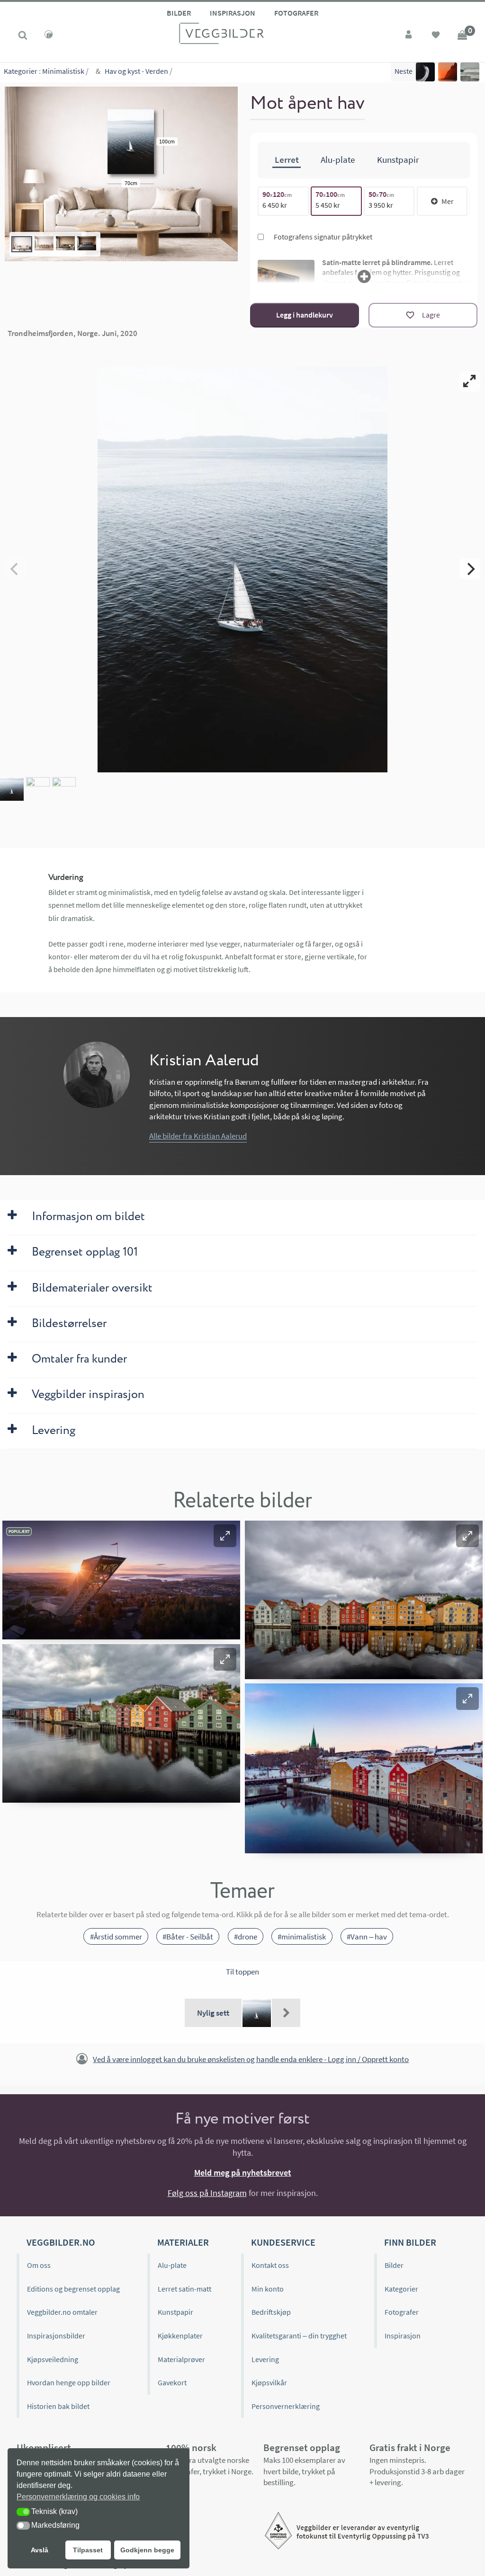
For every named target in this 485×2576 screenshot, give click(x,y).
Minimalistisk (63, 71)
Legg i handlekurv (305, 315)
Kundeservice (283, 2242)
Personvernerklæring (286, 2406)
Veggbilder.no (61, 2242)
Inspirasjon (233, 13)
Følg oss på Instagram (207, 2193)
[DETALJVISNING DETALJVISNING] (242, 569)
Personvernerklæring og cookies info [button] (78, 2497)
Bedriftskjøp (271, 2312)
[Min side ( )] (409, 36)
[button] (225, 1536)
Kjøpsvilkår (269, 2382)
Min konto (268, 2289)
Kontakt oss (270, 2265)
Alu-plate (172, 2265)
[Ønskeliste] (436, 36)
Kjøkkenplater (180, 2336)
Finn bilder (410, 2242)
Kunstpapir (175, 2312)
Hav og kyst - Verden (136, 71)
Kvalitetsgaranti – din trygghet (299, 2336)
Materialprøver (181, 2359)
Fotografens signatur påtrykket (322, 237)
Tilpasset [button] (88, 2550)
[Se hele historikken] (286, 2013)
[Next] (470, 569)
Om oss (39, 2265)
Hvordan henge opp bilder (69, 2382)
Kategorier (21, 71)
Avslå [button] (40, 2550)
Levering (265, 2359)
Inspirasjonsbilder (56, 2336)
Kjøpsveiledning (53, 2359)
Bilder (179, 13)
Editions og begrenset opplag (73, 2289)
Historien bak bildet (58, 2406)
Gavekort (172, 2382)
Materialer (183, 2242)
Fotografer (296, 13)
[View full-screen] (470, 381)
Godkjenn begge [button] (147, 2550)
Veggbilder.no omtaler (62, 2312)
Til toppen (242, 1972)
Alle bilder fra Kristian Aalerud (198, 1136)
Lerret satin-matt (184, 2289)
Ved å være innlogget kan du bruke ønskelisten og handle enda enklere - (251, 2059)
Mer (448, 201)
